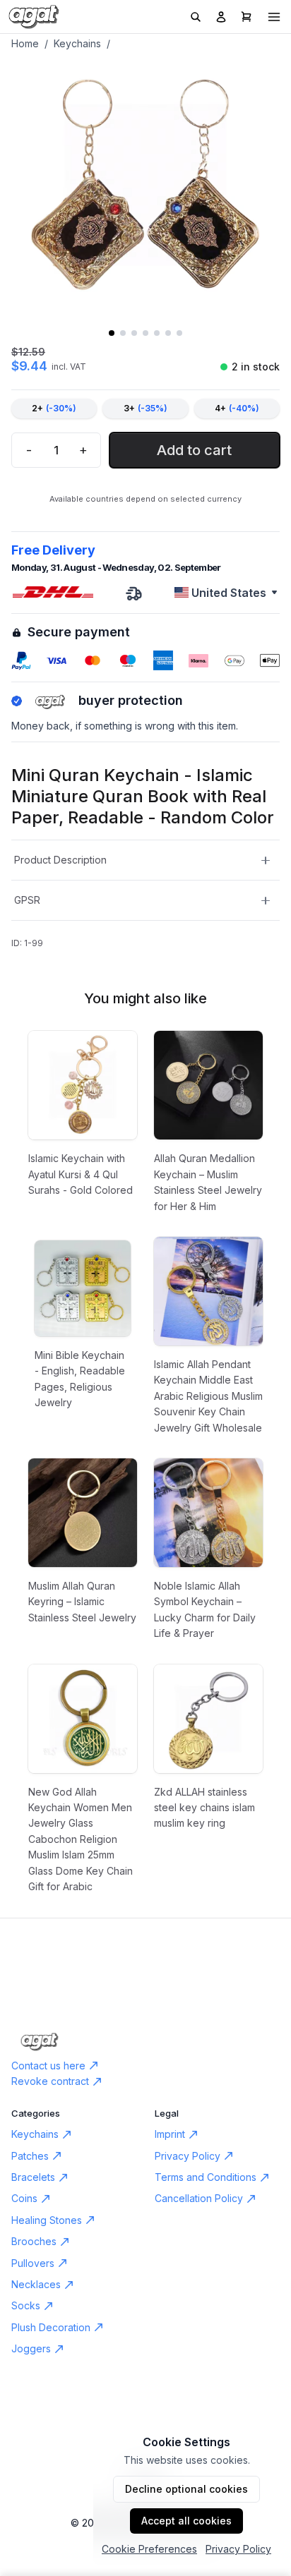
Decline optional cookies (186, 2489)
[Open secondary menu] (274, 17)
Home (25, 43)
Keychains (77, 43)
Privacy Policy (238, 2549)
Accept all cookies (186, 2521)
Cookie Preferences (149, 2549)
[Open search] (196, 17)
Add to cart (194, 450)
